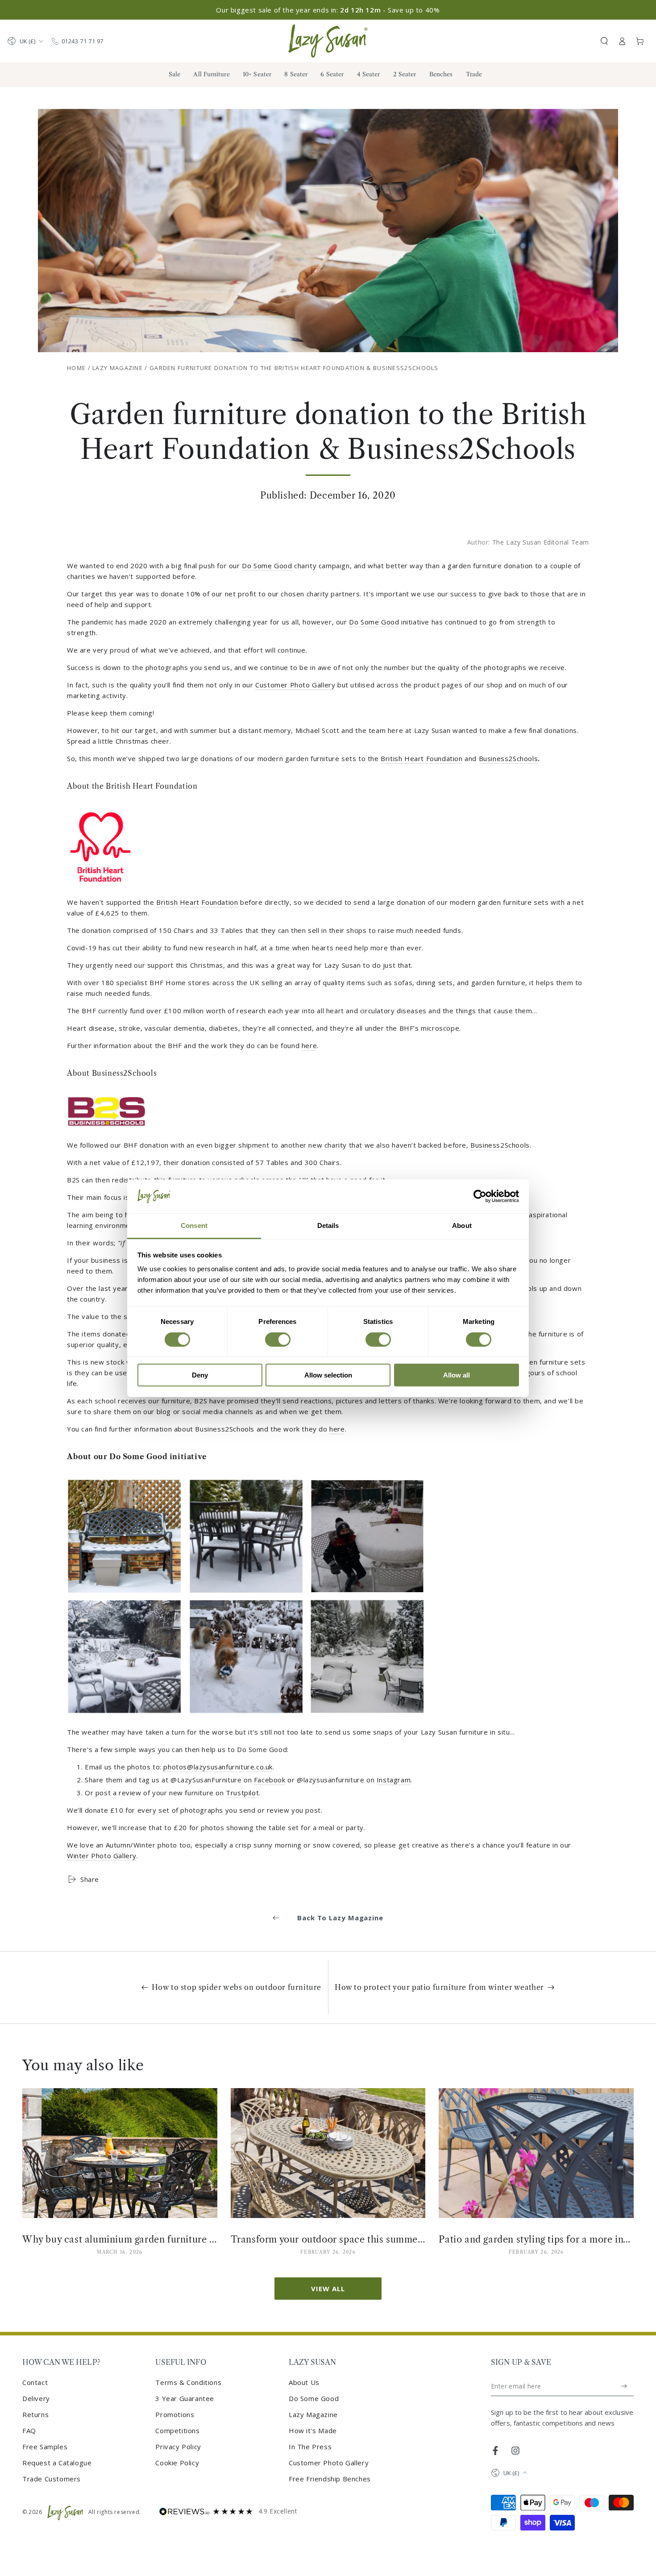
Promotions (175, 2414)
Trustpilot (242, 1793)
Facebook (270, 1780)
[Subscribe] (625, 2386)
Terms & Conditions (188, 2382)
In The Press (310, 2447)
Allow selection (328, 1375)
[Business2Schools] (107, 1135)
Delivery (36, 2398)
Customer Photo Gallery (295, 685)
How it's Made (313, 2430)
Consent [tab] (194, 1226)
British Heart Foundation (421, 758)
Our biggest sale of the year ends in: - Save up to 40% (328, 10)
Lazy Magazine (118, 368)
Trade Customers (52, 2479)
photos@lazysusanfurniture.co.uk (218, 1767)
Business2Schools (509, 758)
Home (76, 368)
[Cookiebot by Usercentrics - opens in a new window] (480, 1196)
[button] (604, 41)
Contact (35, 2382)
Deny (200, 1375)
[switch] (278, 1340)
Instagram (394, 1780)
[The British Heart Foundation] (100, 892)
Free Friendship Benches (330, 2479)
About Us (304, 2382)
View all (328, 2289)
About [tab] (462, 1226)
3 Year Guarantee (185, 2398)
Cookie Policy (177, 2463)
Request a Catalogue (57, 2463)
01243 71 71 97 (83, 41)
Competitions (177, 2430)
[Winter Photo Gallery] (245, 1722)
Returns (35, 2414)
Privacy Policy (178, 2447)
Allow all (457, 1375)
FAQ (29, 2430)
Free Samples (45, 2447)
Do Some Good (267, 566)
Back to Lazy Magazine (340, 1918)
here (309, 1045)
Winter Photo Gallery (102, 1856)
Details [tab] (328, 1226)
